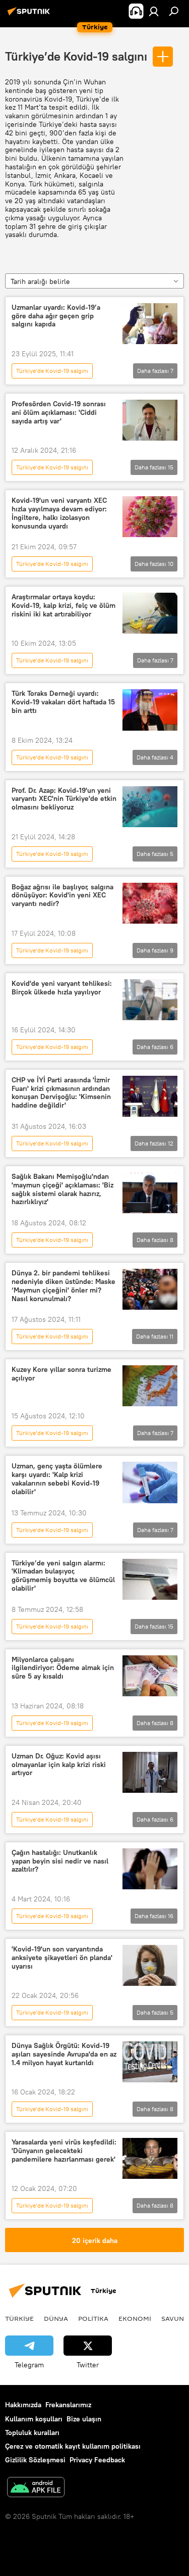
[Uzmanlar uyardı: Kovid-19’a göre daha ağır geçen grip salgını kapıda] (150, 324)
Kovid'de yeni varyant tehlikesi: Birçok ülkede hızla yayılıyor (62, 988)
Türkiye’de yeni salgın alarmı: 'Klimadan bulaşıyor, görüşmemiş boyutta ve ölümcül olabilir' (63, 1576)
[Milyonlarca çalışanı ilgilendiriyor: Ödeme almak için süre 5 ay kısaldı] (150, 1676)
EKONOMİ (135, 2318)
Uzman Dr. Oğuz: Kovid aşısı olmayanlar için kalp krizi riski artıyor (59, 1765)
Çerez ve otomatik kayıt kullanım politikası (73, 2446)
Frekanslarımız (68, 2405)
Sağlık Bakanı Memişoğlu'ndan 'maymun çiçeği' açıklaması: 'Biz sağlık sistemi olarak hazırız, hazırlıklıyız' (62, 1189)
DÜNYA (56, 2318)
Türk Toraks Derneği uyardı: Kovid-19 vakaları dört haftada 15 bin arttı (63, 702)
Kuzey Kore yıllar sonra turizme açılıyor (61, 1374)
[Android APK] (36, 2488)
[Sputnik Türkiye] (30, 15)
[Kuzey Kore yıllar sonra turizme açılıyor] (150, 1386)
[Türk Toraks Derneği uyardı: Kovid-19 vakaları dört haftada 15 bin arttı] (150, 710)
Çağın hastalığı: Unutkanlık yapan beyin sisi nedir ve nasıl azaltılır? (60, 1861)
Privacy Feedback (97, 2460)
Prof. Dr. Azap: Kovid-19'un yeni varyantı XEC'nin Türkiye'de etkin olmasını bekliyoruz (64, 799)
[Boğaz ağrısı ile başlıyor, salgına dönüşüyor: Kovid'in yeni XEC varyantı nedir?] (150, 903)
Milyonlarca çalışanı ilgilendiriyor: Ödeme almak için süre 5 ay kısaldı (63, 1668)
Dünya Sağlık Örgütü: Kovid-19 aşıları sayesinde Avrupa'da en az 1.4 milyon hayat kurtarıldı (64, 2054)
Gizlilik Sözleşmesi (35, 2460)
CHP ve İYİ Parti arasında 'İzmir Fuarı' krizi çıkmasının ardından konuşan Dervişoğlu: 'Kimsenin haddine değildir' (61, 1093)
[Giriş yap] (154, 11)
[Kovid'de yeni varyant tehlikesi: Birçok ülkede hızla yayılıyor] (150, 1000)
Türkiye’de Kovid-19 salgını (76, 56)
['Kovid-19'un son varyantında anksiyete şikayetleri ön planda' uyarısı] (150, 1965)
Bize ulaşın (84, 2419)
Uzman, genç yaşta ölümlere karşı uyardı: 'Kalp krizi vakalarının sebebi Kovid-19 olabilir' (57, 1479)
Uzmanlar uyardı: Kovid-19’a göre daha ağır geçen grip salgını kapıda (56, 316)
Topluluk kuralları (32, 2432)
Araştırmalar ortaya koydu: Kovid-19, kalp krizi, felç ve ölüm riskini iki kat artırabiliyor (64, 606)
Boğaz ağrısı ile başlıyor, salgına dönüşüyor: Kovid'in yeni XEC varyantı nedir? (62, 896)
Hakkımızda (23, 2405)
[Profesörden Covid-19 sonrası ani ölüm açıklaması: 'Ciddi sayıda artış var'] (150, 420)
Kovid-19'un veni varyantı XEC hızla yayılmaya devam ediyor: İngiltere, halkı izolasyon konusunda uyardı (59, 513)
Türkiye (19, 2318)
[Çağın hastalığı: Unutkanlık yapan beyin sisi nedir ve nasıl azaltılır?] (150, 1869)
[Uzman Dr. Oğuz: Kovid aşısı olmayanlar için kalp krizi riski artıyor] (150, 1772)
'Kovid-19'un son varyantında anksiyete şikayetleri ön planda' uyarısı (62, 1958)
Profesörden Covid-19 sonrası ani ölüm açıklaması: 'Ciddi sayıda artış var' (59, 413)
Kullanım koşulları (34, 2419)
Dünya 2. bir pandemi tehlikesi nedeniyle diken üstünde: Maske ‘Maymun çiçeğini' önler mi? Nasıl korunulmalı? (64, 1286)
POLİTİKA (93, 2318)
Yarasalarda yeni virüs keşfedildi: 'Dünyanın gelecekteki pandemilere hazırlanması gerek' (64, 2151)
